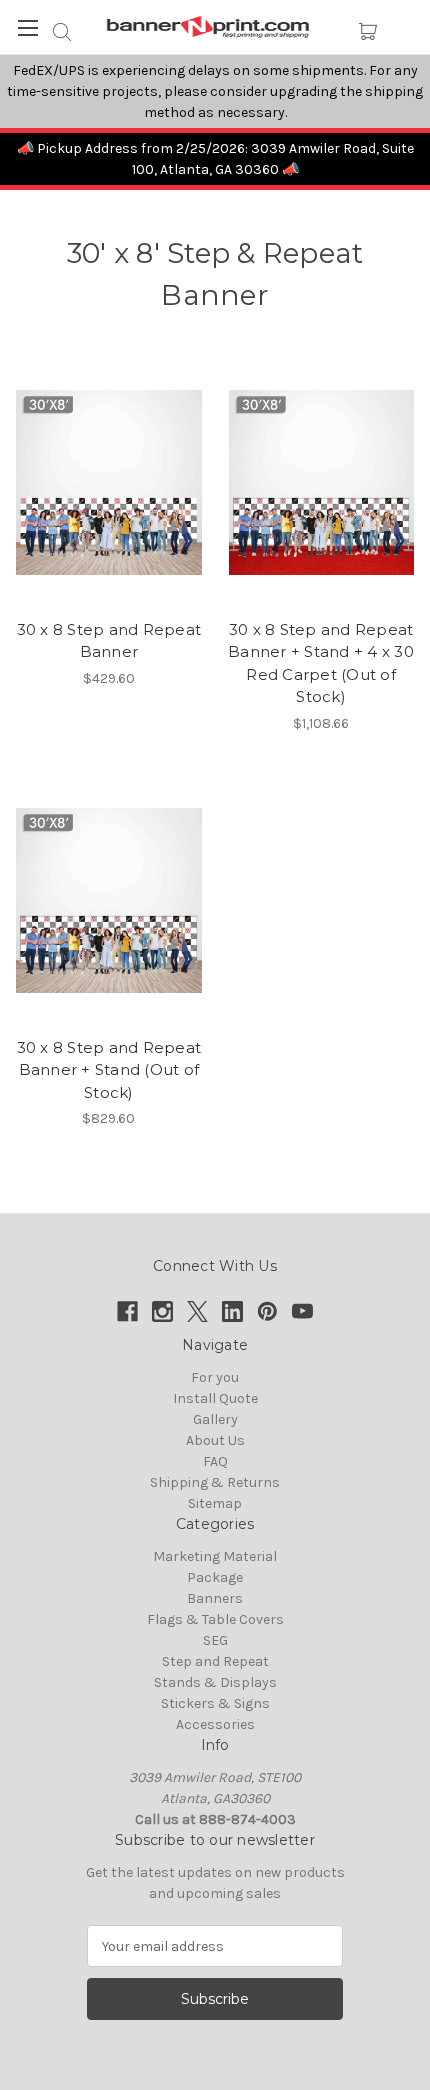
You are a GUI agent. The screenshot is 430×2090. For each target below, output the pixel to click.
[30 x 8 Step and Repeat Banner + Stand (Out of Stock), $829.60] (108, 901)
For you (215, 1377)
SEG (215, 1640)
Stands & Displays (215, 1682)
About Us (215, 1440)
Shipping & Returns (215, 1482)
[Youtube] (302, 1311)
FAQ (215, 1461)
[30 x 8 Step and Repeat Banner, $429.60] (108, 483)
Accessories (215, 1724)
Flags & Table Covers (215, 1619)
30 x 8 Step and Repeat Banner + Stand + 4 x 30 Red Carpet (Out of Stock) (321, 663)
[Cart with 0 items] (367, 31)
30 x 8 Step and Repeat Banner (109, 641)
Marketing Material (215, 1556)
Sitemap (215, 1503)
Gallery (215, 1419)
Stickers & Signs (215, 1703)
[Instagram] (162, 1311)
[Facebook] (127, 1311)
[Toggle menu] (27, 27)
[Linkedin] (232, 1311)
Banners (215, 1598)
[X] (197, 1311)
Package (215, 1577)
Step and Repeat (215, 1661)
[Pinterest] (267, 1311)
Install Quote (215, 1398)
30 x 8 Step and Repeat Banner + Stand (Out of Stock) (109, 1070)
